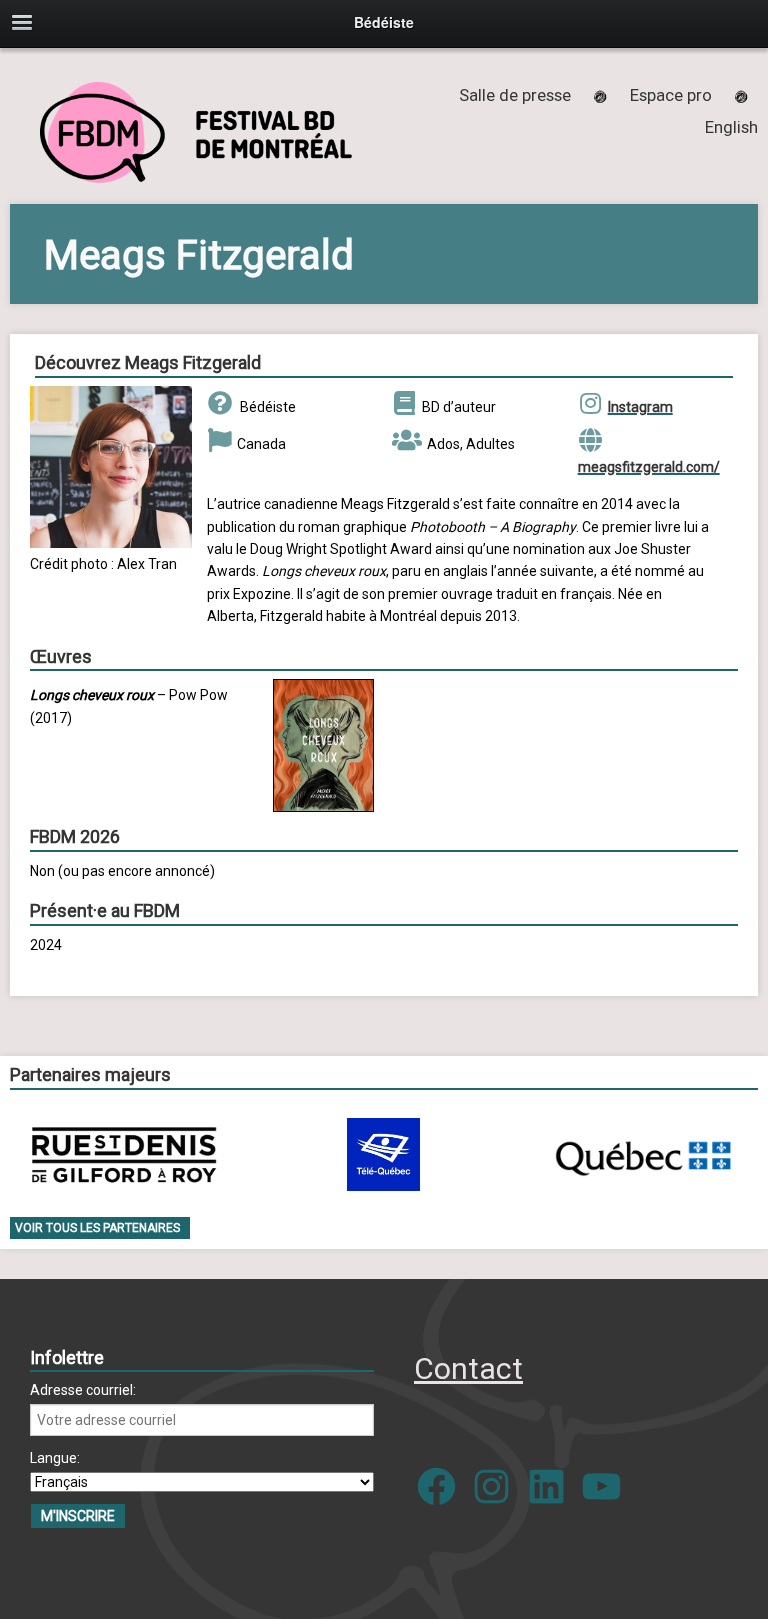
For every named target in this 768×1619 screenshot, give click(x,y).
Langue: (55, 1458)
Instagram (640, 407)
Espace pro (671, 95)
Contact (468, 1368)
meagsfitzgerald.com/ (649, 467)
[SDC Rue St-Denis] (124, 1154)
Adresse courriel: (83, 1390)
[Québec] (643, 1154)
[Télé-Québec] (383, 1154)
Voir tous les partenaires (97, 1228)
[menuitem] (731, 127)
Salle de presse (515, 95)
